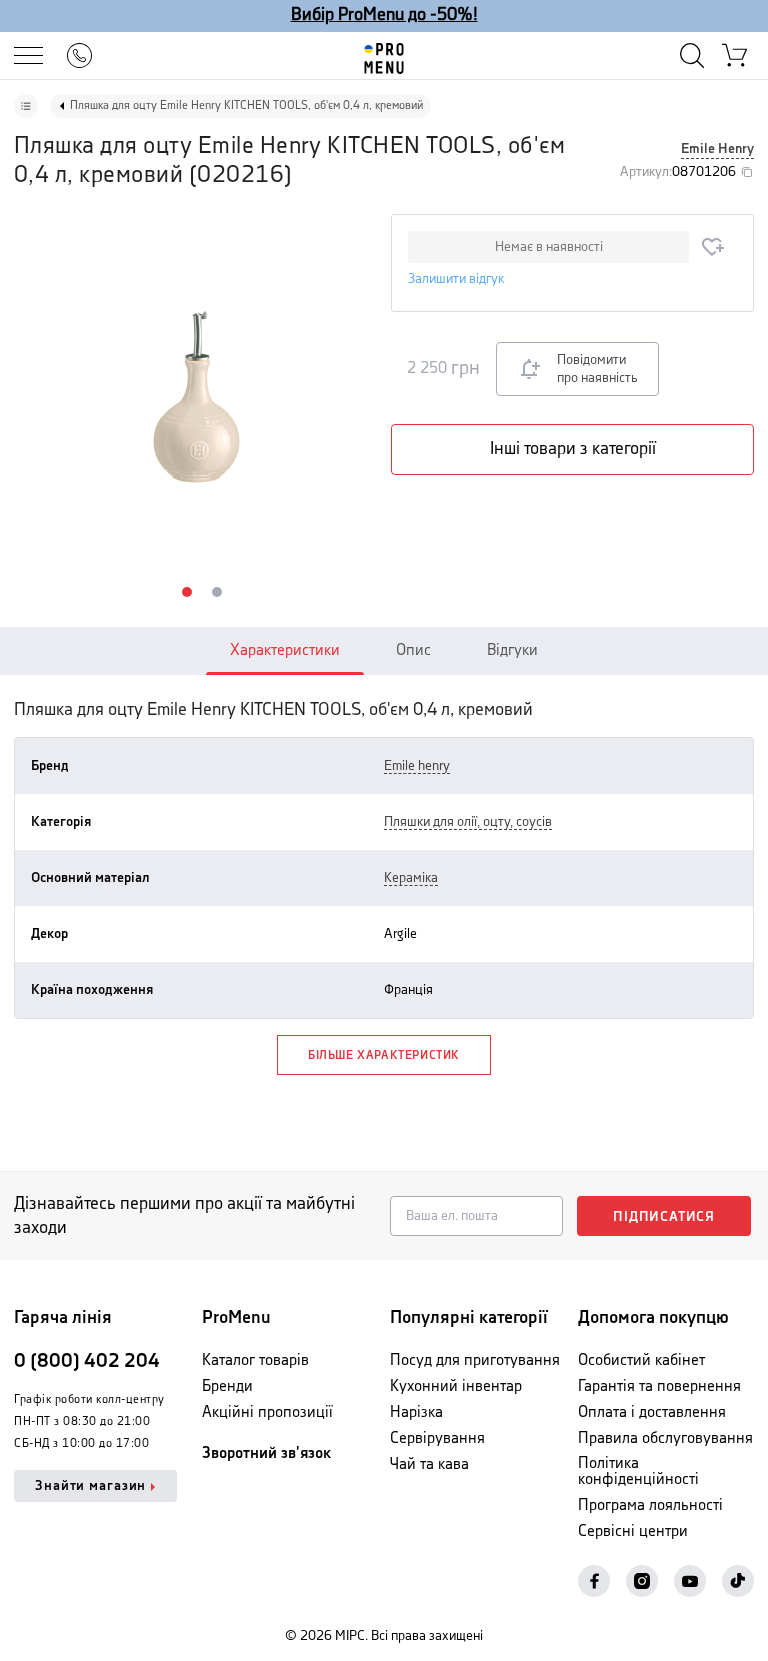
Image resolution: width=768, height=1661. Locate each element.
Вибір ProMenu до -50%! (384, 15)
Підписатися (664, 1217)
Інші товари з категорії (573, 449)
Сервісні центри (633, 1531)
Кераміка (411, 878)
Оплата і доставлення (652, 1412)
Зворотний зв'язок (266, 1453)
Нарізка (416, 1412)
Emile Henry (717, 149)
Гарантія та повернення (659, 1386)
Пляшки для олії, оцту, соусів (468, 822)
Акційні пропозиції (267, 1412)
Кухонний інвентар (456, 1386)
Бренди (227, 1386)
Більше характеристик (384, 1055)
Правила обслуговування (665, 1438)
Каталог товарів (255, 1360)
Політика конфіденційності (638, 1471)
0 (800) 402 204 (87, 1361)
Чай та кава (429, 1464)
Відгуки (512, 650)
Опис (413, 650)
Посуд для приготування (475, 1360)
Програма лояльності (650, 1505)
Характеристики (285, 650)
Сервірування (437, 1438)
